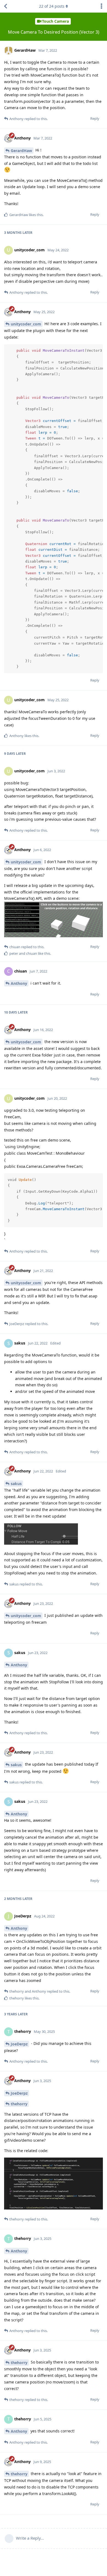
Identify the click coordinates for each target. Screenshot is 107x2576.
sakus (16, 1484)
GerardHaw (21, 151)
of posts (52, 6)
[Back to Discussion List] (5, 6)
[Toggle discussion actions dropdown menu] (102, 6)
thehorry (19, 2104)
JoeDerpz (19, 2044)
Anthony (19, 983)
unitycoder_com (26, 324)
